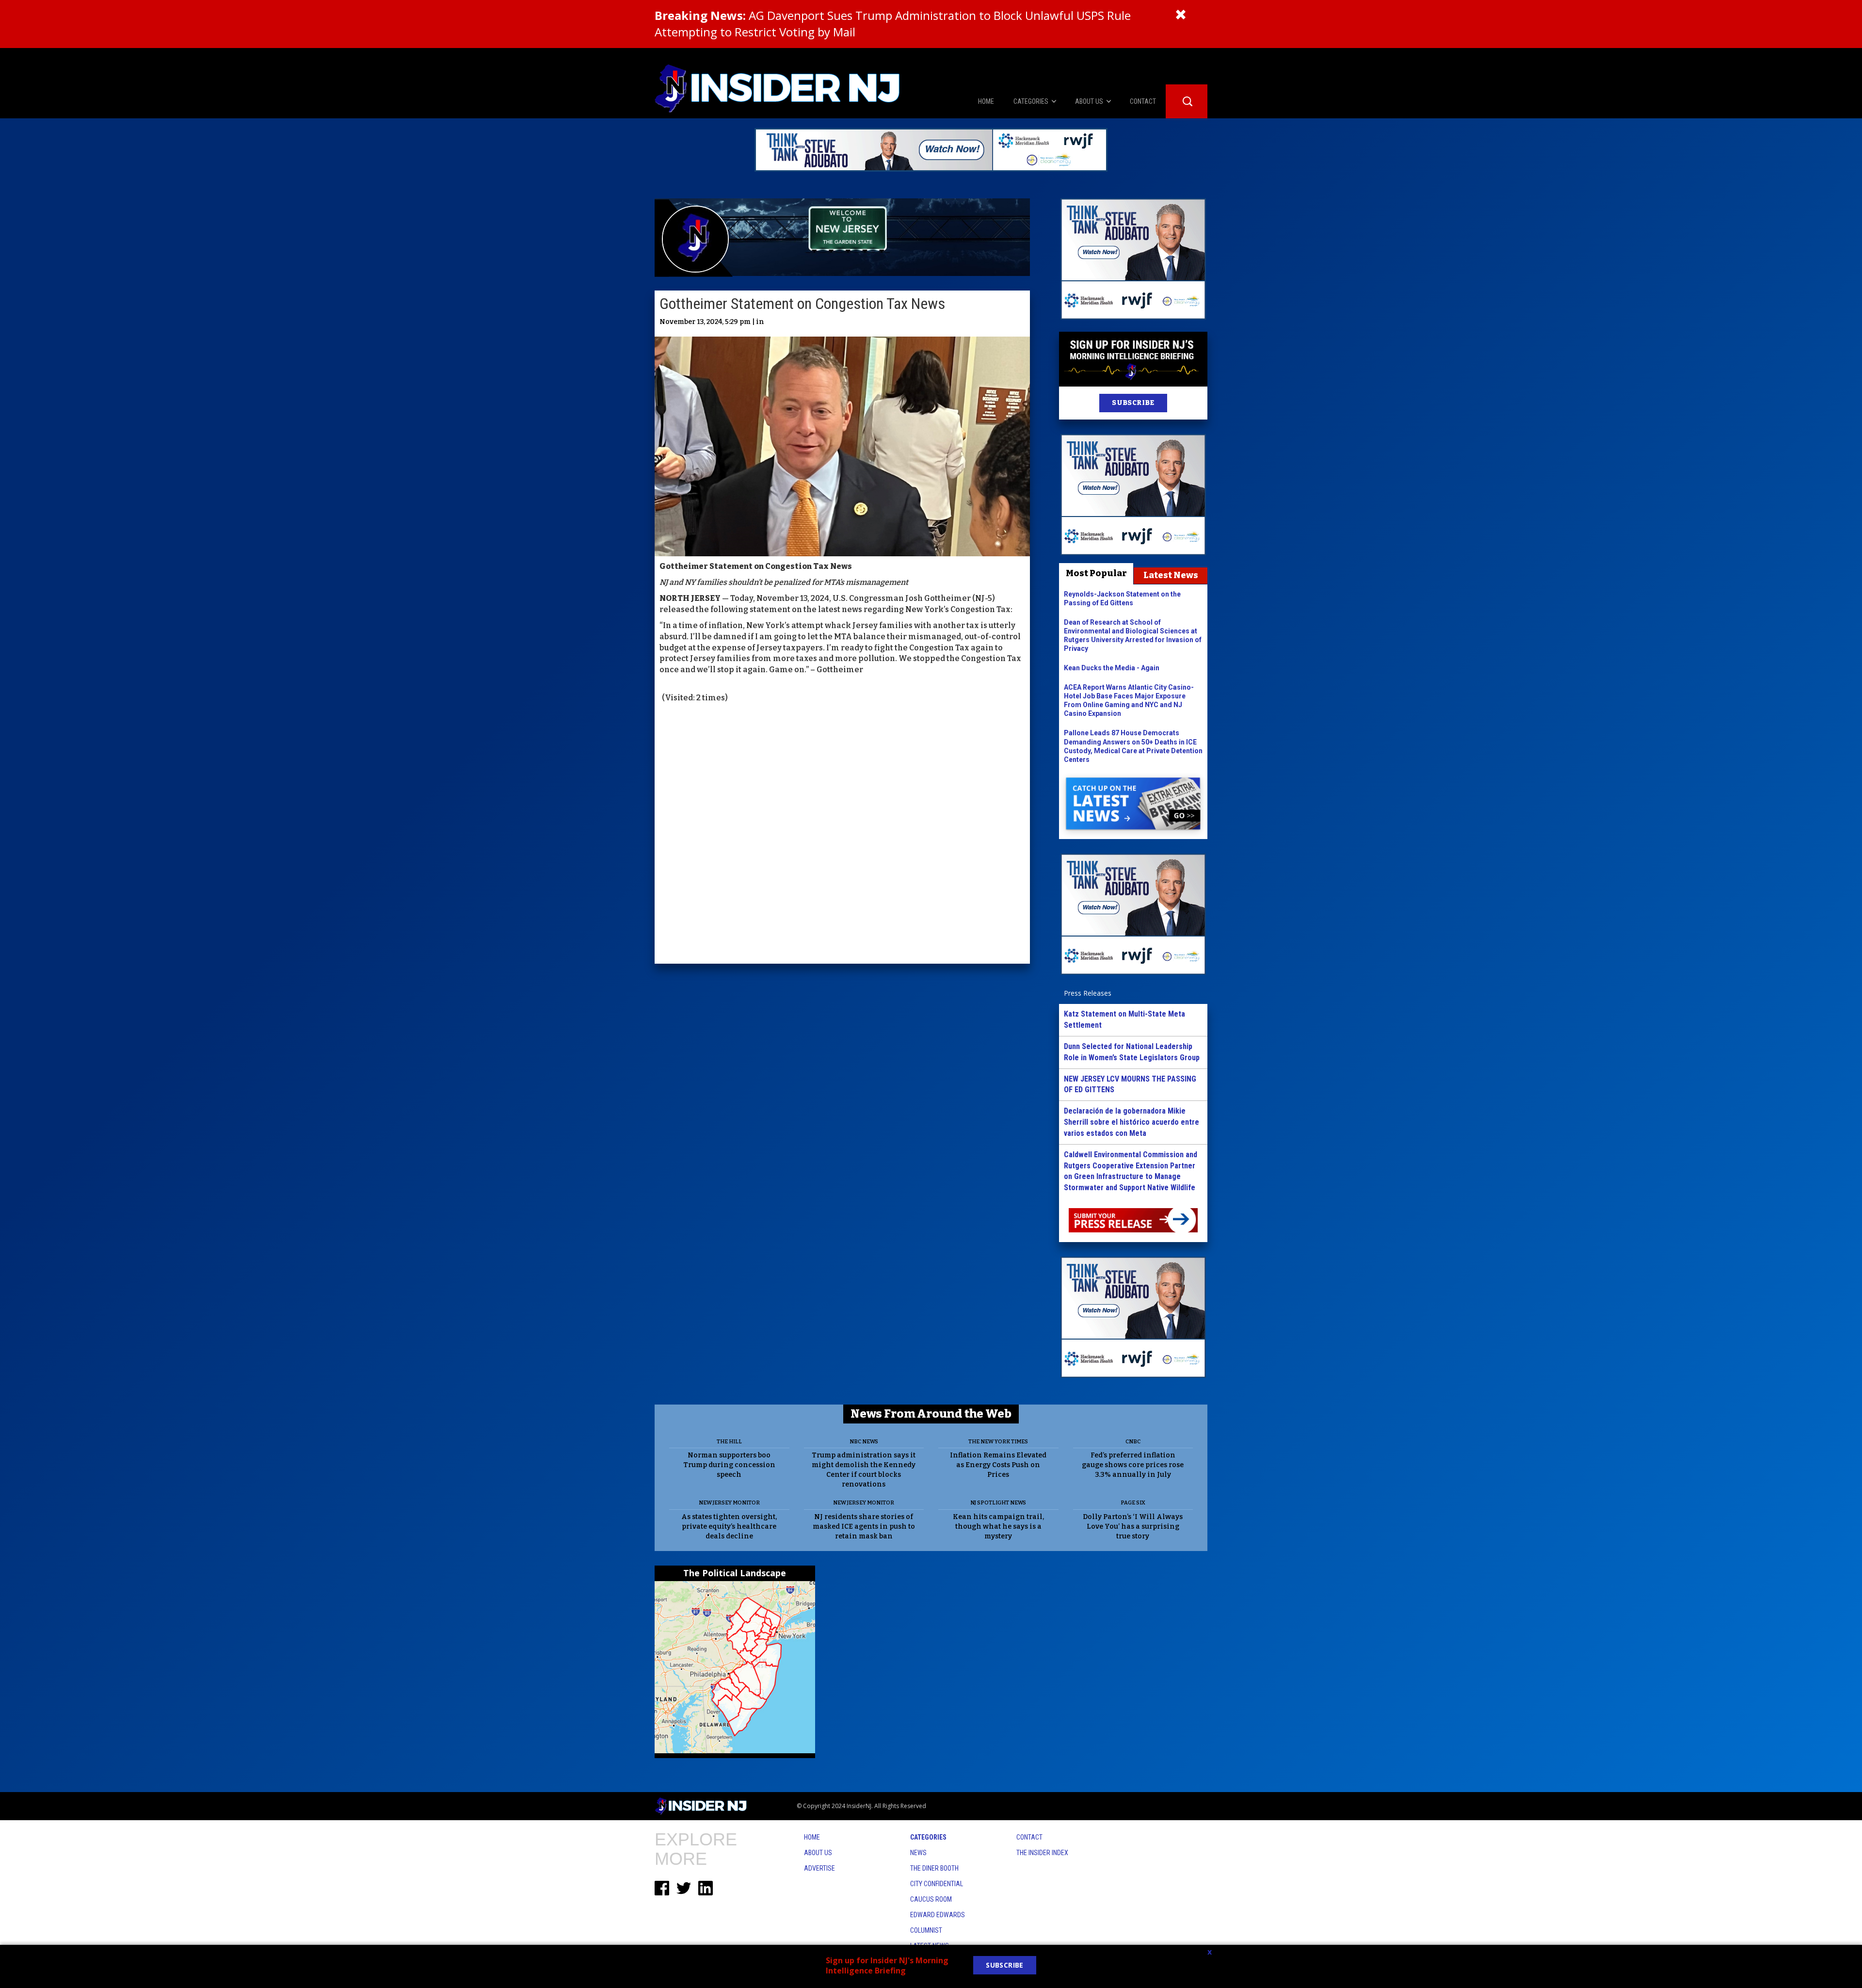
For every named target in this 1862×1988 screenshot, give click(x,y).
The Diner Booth (934, 1868)
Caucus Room (931, 1899)
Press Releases (1088, 993)
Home (812, 1837)
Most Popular (1096, 573)
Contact (1029, 1837)
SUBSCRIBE (1133, 403)
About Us (818, 1853)
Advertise (819, 1868)
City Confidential (937, 1884)
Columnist (926, 1930)
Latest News (1171, 575)
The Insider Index (1042, 1853)
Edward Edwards (938, 1915)
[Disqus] (842, 835)
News (918, 1853)
